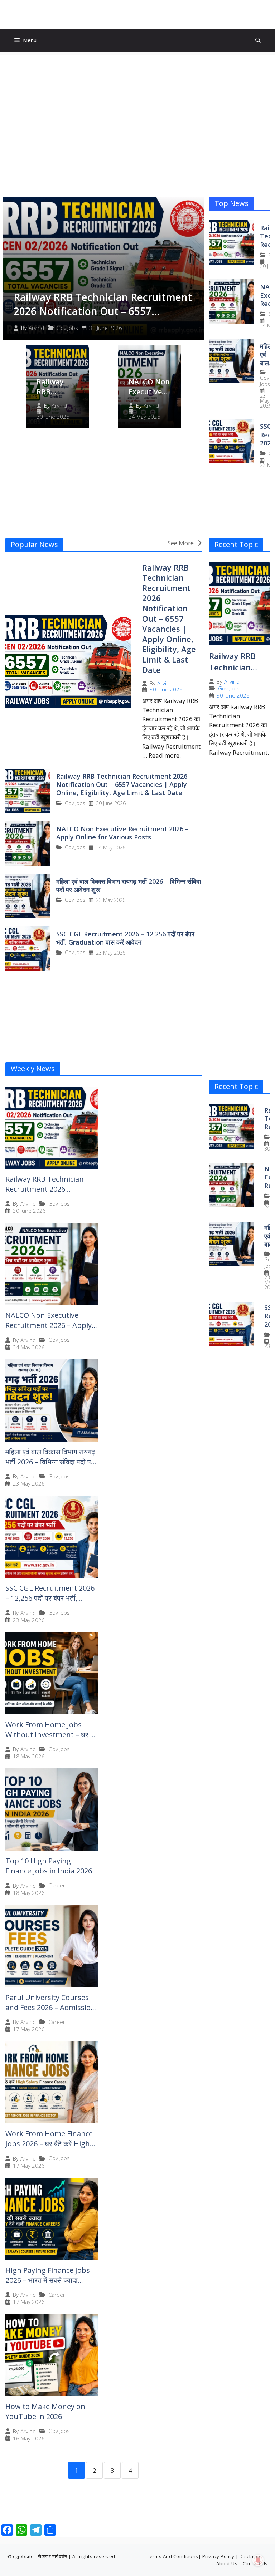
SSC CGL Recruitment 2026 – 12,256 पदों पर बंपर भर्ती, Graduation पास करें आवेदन (125, 938)
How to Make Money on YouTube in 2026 (45, 2411)
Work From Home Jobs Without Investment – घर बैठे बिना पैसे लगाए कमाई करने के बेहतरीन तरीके (52, 1740)
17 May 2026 (29, 2029)
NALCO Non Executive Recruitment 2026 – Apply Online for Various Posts (122, 833)
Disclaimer (252, 2556)
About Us (227, 2563)
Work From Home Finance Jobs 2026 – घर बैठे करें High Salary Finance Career (49, 2144)
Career (57, 1885)
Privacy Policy (218, 2556)
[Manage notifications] (258, 2560)
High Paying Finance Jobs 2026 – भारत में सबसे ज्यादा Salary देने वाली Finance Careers (48, 2285)
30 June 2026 (106, 328)
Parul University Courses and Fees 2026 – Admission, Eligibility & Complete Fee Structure (51, 2012)
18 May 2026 (29, 1756)
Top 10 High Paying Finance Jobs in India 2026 (49, 1866)
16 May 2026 (29, 2439)
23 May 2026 (266, 401)
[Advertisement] (137, 105)
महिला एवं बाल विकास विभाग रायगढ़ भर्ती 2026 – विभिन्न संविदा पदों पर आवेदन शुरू (129, 885)
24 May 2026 (144, 417)
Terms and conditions (172, 2556)
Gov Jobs (67, 328)
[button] (258, 40)
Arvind (36, 328)
